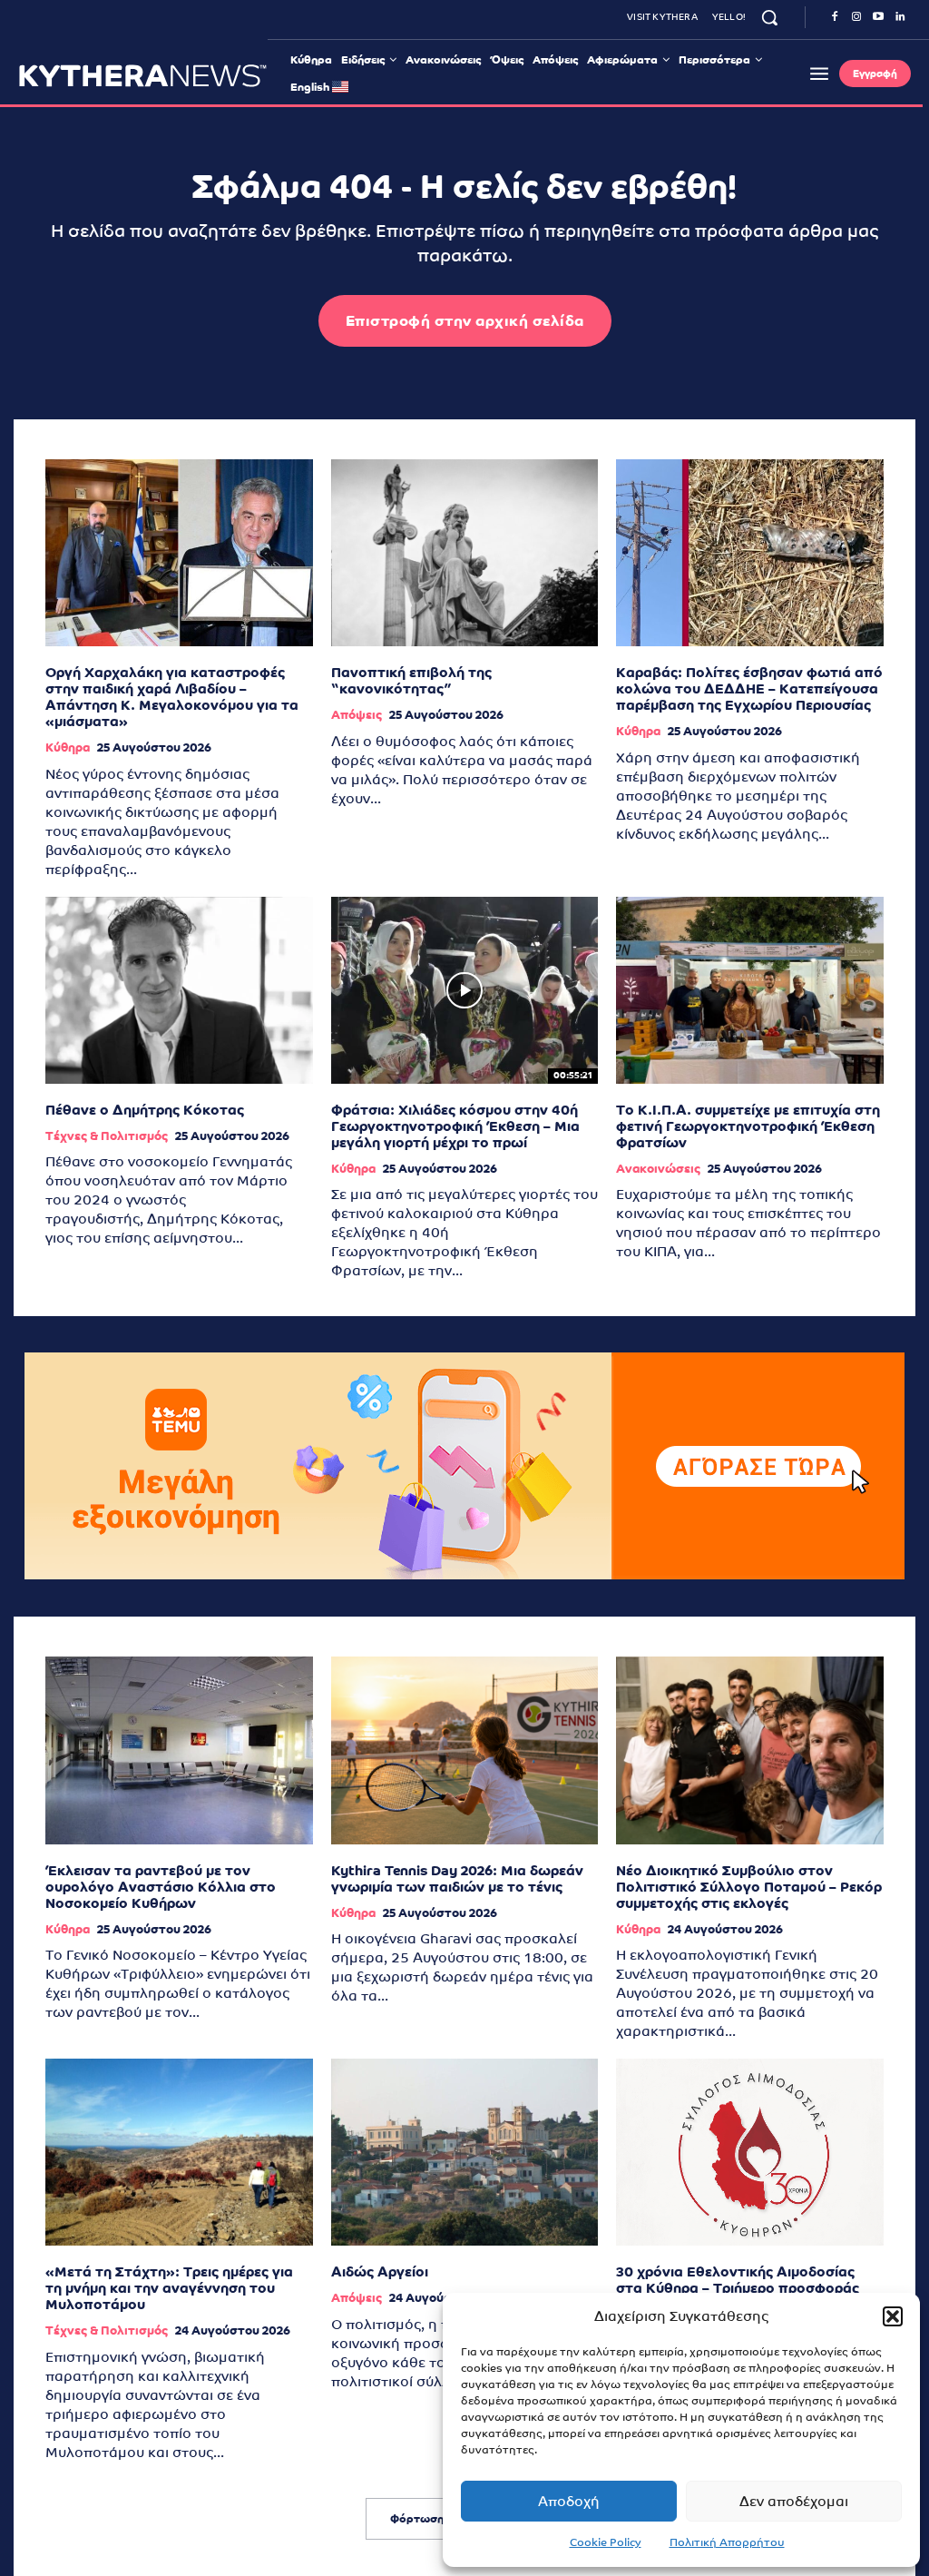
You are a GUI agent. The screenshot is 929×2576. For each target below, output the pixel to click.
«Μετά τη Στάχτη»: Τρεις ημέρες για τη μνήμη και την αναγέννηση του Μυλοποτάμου (169, 2288)
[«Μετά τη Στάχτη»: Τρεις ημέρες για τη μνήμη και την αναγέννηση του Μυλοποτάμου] (179, 2152)
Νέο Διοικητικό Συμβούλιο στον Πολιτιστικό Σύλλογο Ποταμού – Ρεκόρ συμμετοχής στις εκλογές (749, 1887)
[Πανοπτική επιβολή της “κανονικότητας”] (465, 553)
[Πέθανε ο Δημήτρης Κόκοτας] (179, 990)
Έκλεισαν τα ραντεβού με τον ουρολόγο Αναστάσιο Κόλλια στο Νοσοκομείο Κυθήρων (161, 1887)
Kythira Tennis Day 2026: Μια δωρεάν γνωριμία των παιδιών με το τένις (457, 1878)
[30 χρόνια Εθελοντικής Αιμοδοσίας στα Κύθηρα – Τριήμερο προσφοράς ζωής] (750, 2152)
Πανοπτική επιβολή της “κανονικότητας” (411, 680)
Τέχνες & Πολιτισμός (107, 1136)
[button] (893, 2316)
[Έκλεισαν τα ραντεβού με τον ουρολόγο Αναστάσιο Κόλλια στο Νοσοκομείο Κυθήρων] (179, 1750)
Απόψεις (357, 715)
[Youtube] (878, 17)
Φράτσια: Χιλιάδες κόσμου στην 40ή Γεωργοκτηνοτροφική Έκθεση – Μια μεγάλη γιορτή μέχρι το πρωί (455, 1126)
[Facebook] (835, 17)
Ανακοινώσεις (658, 1169)
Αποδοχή (569, 2501)
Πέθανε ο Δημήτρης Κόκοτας (145, 1110)
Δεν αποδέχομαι (794, 2501)
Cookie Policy (606, 2542)
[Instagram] (856, 17)
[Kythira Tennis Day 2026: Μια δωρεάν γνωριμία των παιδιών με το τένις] (465, 1750)
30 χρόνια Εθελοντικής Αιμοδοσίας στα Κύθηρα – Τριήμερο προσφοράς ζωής (738, 2288)
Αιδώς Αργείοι (380, 2271)
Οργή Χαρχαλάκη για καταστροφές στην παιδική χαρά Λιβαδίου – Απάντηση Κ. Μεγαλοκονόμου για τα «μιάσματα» (172, 697)
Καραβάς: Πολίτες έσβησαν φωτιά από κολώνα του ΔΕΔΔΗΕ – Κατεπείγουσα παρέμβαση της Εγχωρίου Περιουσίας (749, 688)
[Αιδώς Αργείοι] (465, 2152)
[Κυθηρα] (143, 75)
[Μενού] (819, 74)
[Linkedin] (900, 17)
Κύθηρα (68, 747)
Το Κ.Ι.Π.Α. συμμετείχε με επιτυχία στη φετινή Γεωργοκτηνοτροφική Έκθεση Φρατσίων (748, 1126)
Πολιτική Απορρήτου (727, 2542)
